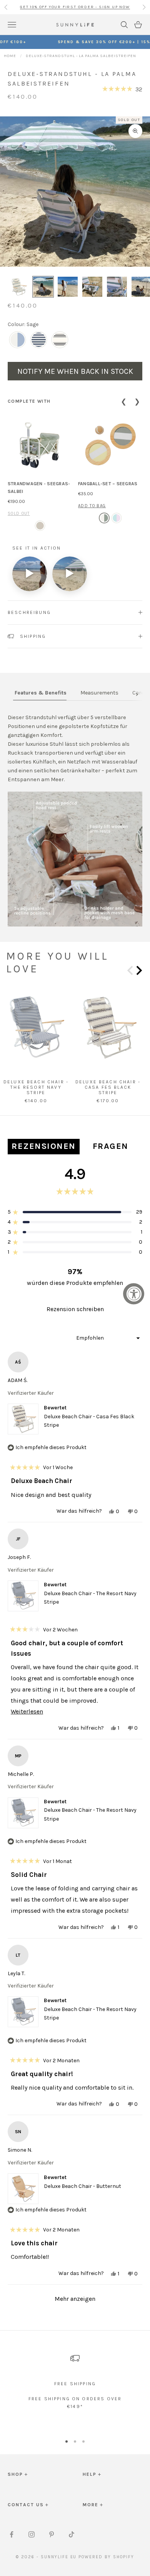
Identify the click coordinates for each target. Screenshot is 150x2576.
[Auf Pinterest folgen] (52, 2534)
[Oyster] (40, 526)
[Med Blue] (17, 340)
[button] (122, 89)
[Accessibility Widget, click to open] (134, 1294)
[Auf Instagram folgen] (32, 2534)
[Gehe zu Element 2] (43, 287)
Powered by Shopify (106, 2557)
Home (10, 56)
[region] (75, 2385)
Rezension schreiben (87, 1311)
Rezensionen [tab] (46, 1148)
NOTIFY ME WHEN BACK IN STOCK (75, 371)
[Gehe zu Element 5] (117, 287)
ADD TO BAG (92, 506)
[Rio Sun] (117, 518)
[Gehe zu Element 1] (18, 287)
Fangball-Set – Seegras (108, 484)
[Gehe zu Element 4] (92, 287)
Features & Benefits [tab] (41, 693)
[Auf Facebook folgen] (12, 2534)
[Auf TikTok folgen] (72, 2534)
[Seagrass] (104, 518)
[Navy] (39, 340)
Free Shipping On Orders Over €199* (75, 7)
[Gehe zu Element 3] (68, 287)
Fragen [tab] (112, 1148)
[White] (60, 340)
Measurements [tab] (99, 693)
